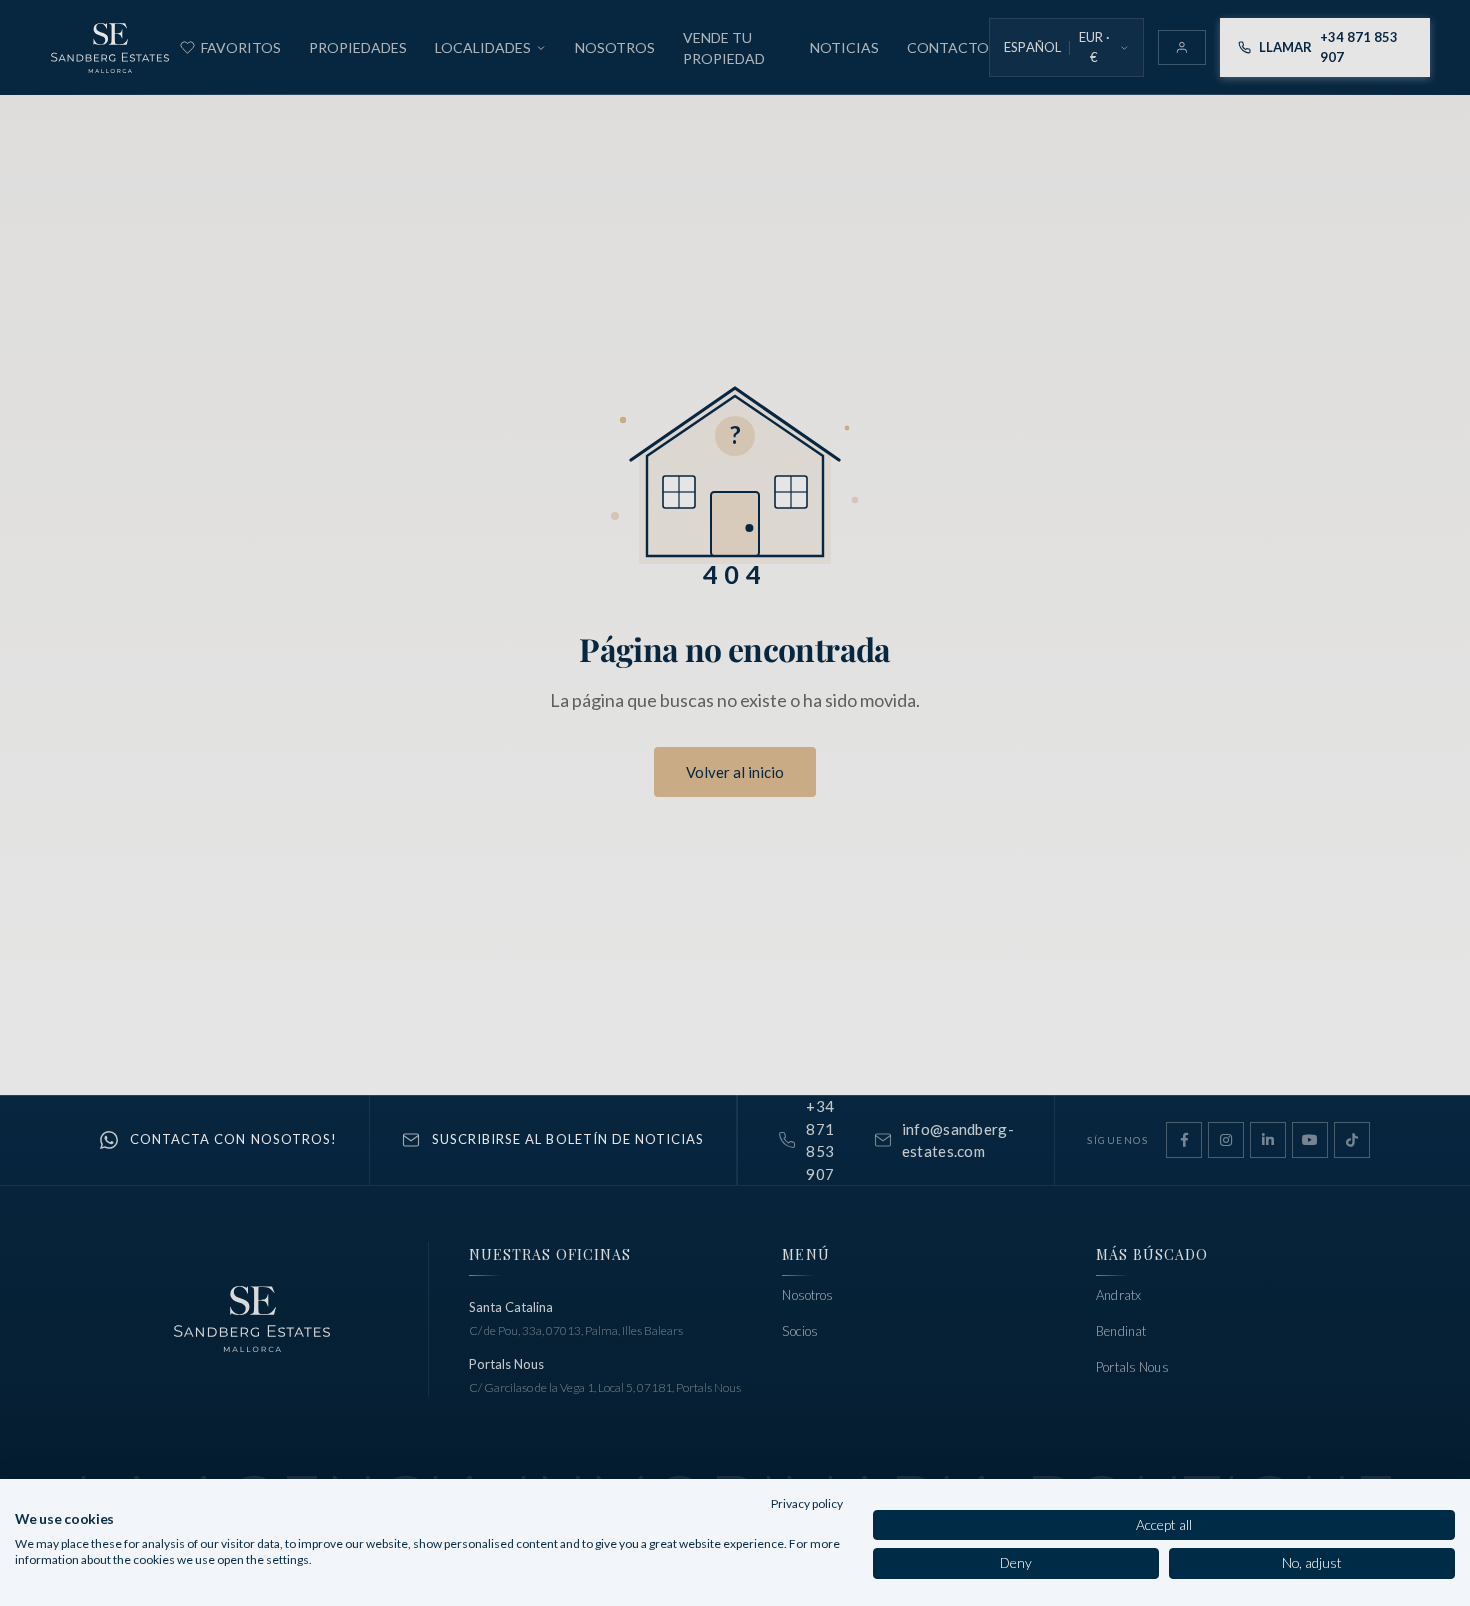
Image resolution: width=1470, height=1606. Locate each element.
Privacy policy (807, 1503)
